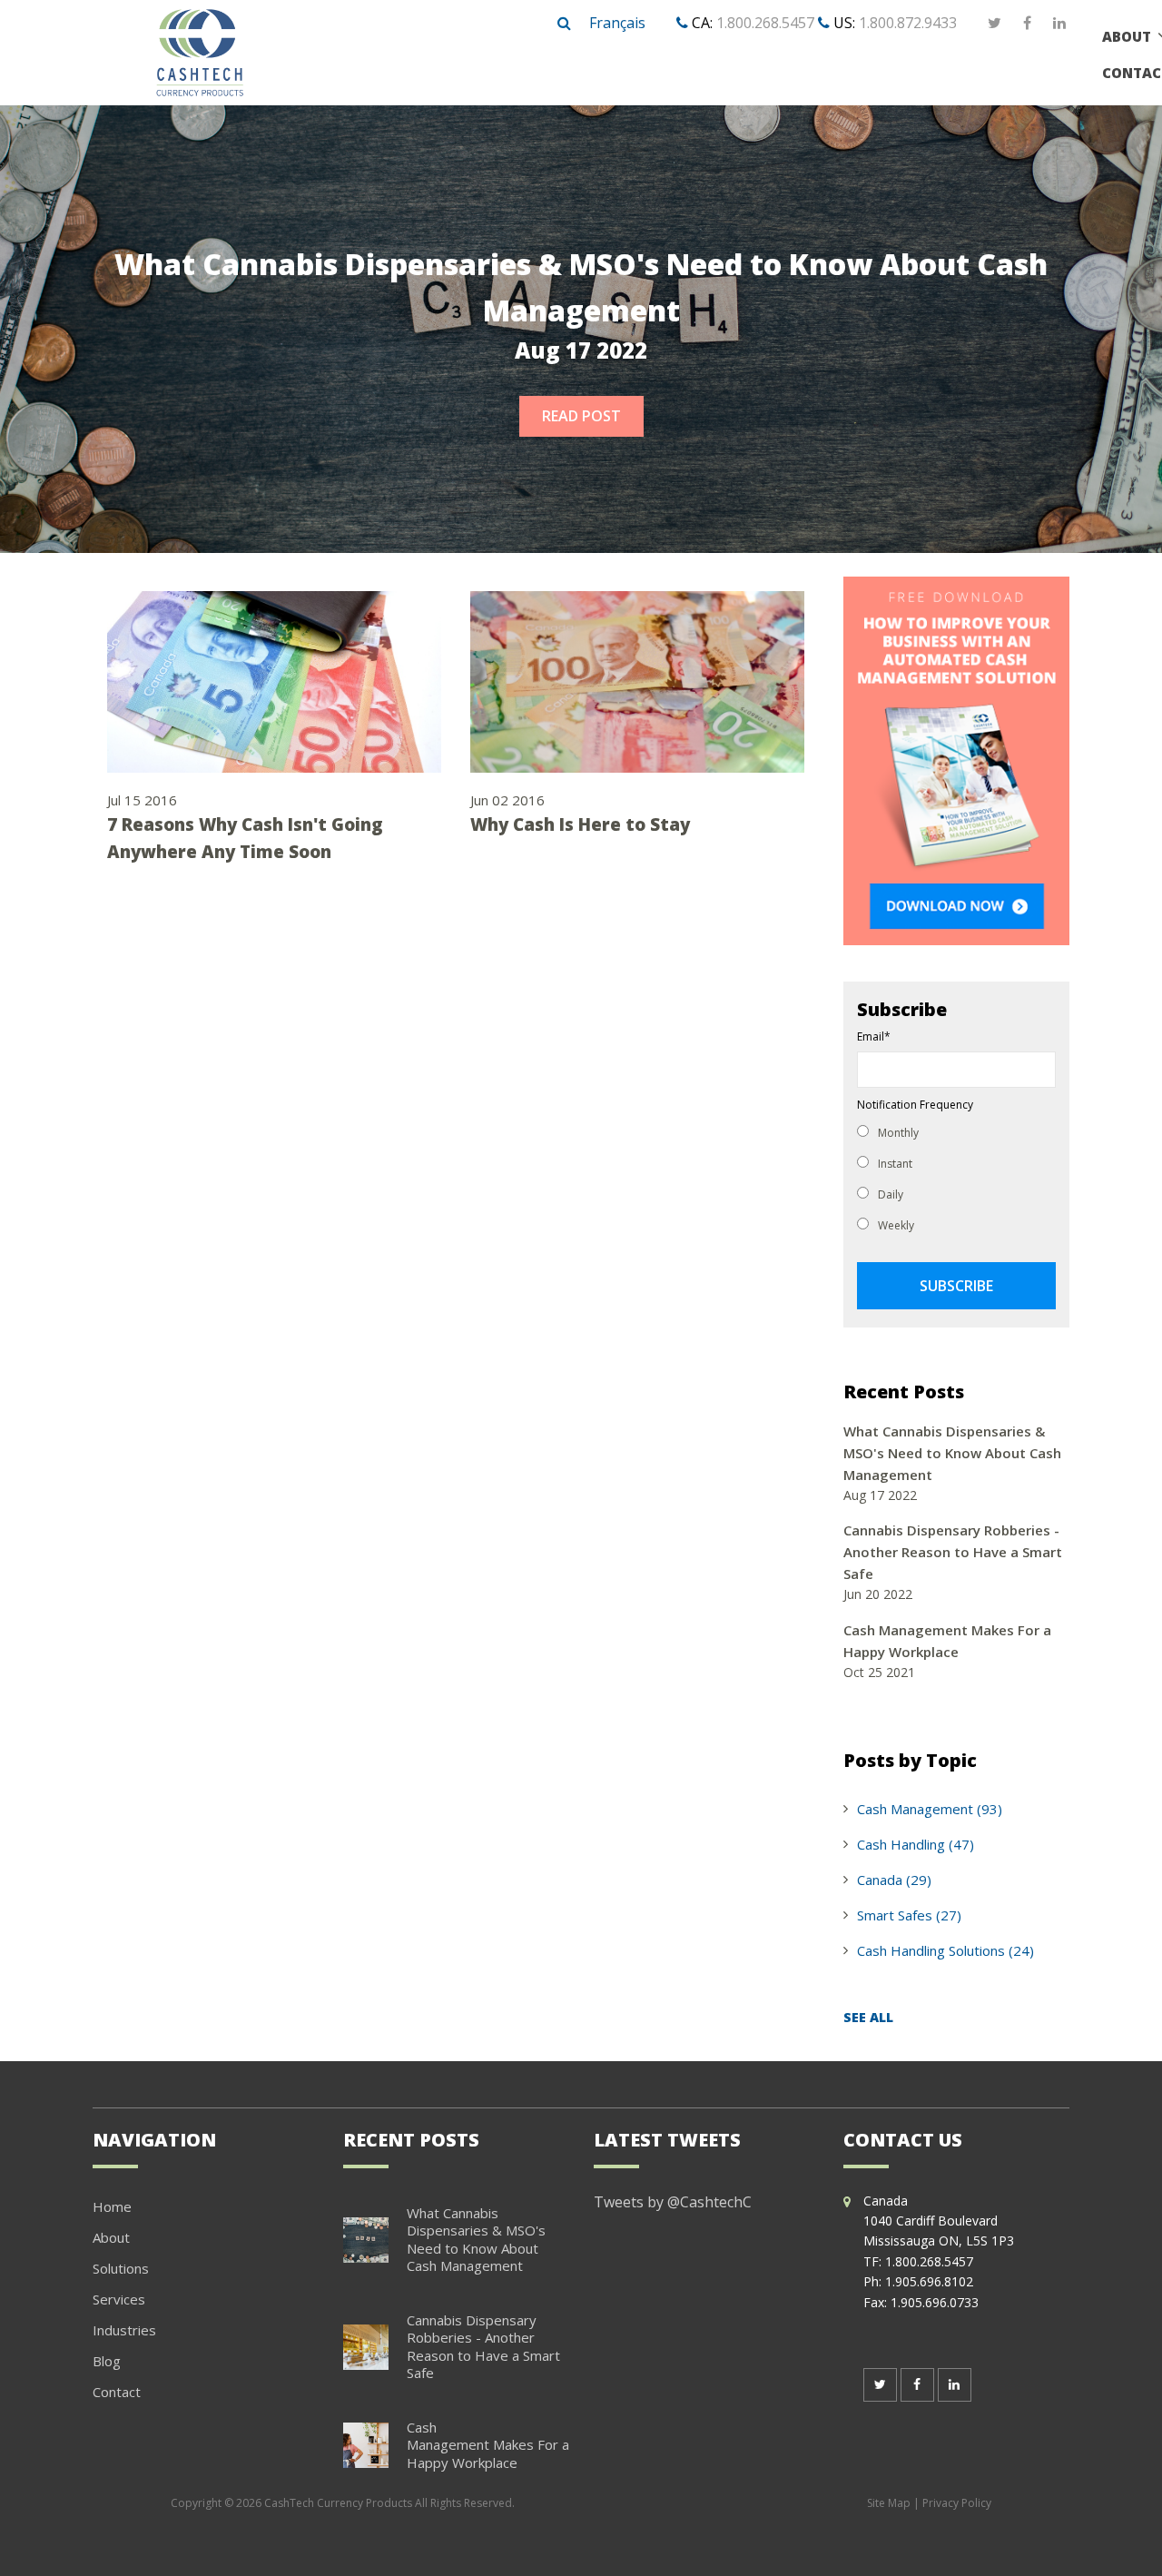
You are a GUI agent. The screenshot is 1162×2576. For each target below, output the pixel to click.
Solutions (121, 2268)
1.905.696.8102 (929, 2281)
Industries (124, 2330)
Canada (894, 1880)
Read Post (581, 416)
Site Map (889, 2503)
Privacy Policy (957, 2503)
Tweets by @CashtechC (673, 2202)
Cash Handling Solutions (945, 1950)
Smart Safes (909, 1915)
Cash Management (930, 1809)
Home (112, 2206)
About (111, 2237)
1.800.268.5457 (765, 23)
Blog (107, 2361)
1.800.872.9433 (908, 23)
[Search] (564, 24)
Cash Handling (916, 1844)
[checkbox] (956, 1178)
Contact (117, 2392)
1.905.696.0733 (935, 2302)
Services (119, 2299)
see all (868, 2017)
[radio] (956, 1131)
